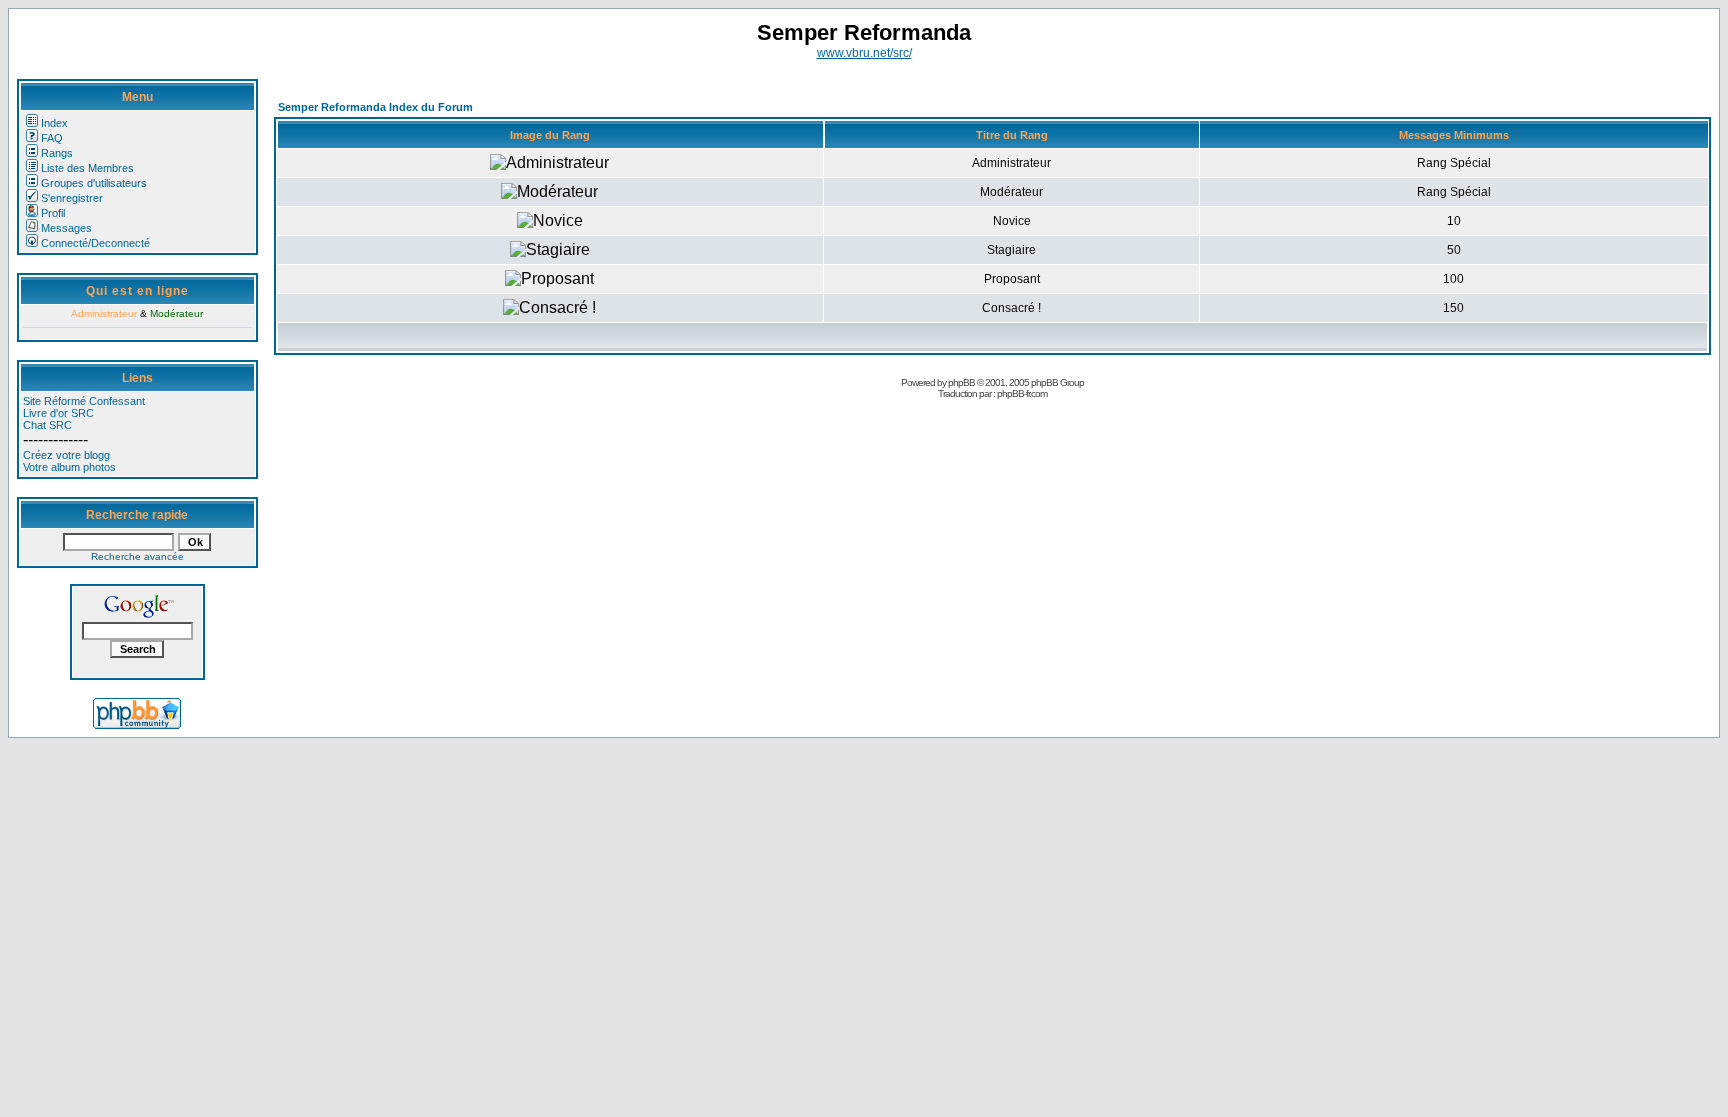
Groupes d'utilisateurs (94, 183)
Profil (53, 213)
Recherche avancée (137, 556)
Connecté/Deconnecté (95, 243)
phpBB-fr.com (1022, 393)
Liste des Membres (87, 168)
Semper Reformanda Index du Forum (375, 107)
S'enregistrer (72, 198)
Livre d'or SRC (58, 413)
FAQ (52, 138)
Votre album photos (69, 467)
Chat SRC (47, 425)
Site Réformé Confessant (84, 401)
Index (54, 123)
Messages (66, 228)
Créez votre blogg (66, 455)
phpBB (961, 382)
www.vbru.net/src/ (864, 53)
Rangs (57, 153)
